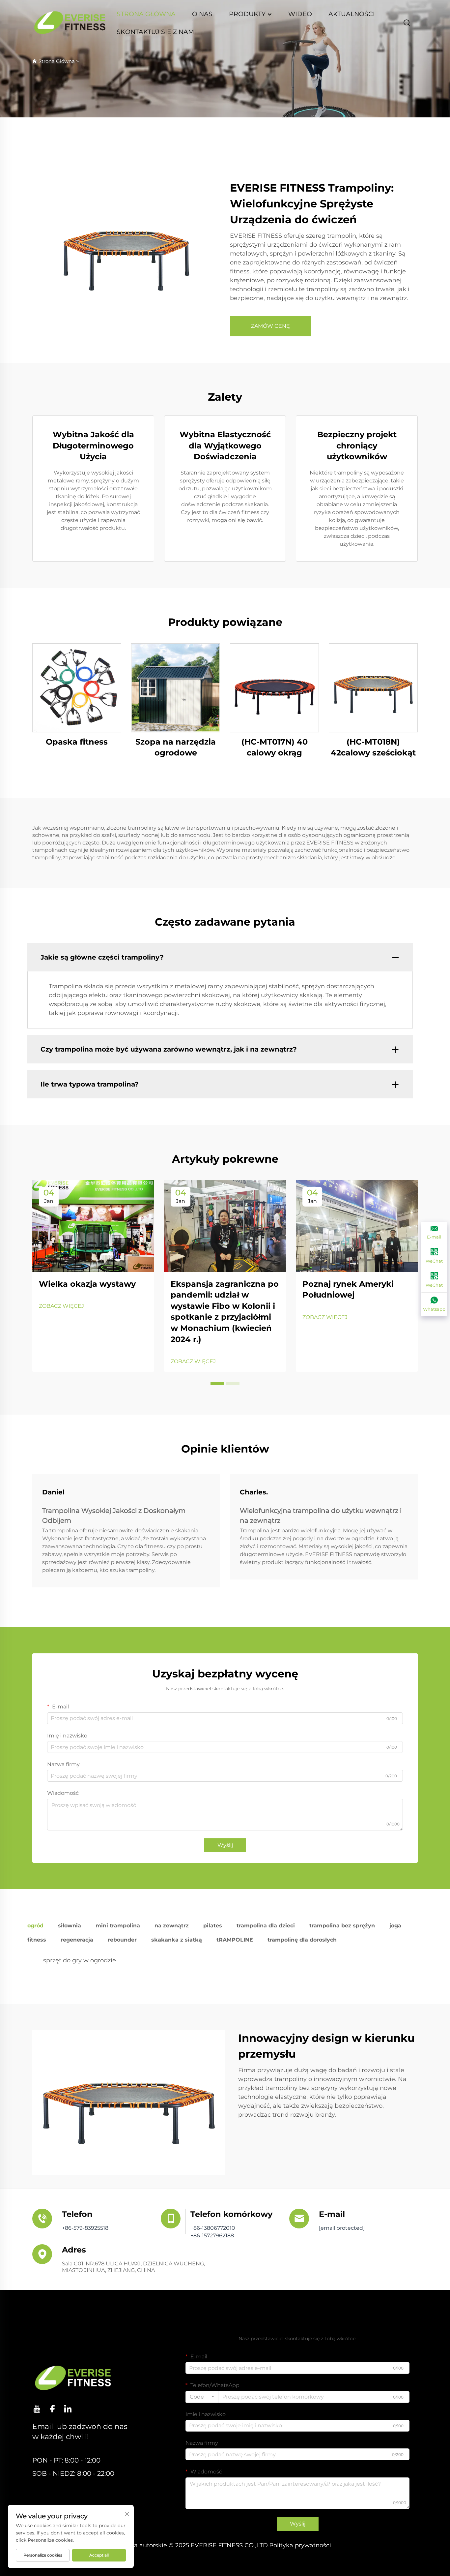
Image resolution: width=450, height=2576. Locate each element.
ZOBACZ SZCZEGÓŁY (77, 688)
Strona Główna (57, 61)
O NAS (202, 14)
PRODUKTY (248, 14)
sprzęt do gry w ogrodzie (80, 1960)
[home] (70, 23)
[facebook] (52, 2409)
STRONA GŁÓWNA (146, 14)
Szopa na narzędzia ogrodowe (176, 747)
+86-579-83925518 (85, 2228)
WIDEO (300, 14)
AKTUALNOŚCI (352, 14)
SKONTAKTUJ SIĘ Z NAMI (156, 32)
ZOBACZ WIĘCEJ (61, 1306)
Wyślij (225, 1845)
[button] (217, 1384)
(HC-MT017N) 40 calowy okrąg (275, 747)
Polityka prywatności (300, 2545)
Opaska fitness (77, 742)
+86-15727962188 (212, 2236)
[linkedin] (68, 2409)
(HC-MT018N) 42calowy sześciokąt (373, 747)
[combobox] (202, 2397)
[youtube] (37, 2409)
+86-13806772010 (213, 2228)
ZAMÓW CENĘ (270, 326)
